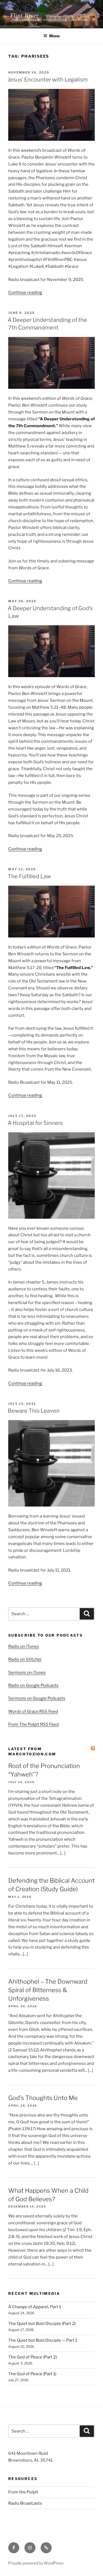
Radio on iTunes (24, 1646)
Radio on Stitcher (25, 1659)
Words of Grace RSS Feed (33, 1711)
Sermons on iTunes (27, 1673)
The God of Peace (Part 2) (33, 2357)
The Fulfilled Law (29, 876)
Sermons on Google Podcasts (37, 1698)
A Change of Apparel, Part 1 (35, 2307)
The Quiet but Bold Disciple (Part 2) (42, 2324)
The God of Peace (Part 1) (32, 2374)
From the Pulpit (23, 2492)
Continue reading (25, 292)
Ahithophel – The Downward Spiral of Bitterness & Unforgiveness (48, 1990)
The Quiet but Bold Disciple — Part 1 (43, 2340)
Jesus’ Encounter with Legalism (48, 80)
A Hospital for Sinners (35, 1123)
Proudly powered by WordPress (36, 2563)
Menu (54, 36)
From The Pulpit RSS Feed (34, 1724)
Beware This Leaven (34, 1411)
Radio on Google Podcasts (33, 1685)
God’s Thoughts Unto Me (43, 2098)
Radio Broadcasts (25, 2503)
